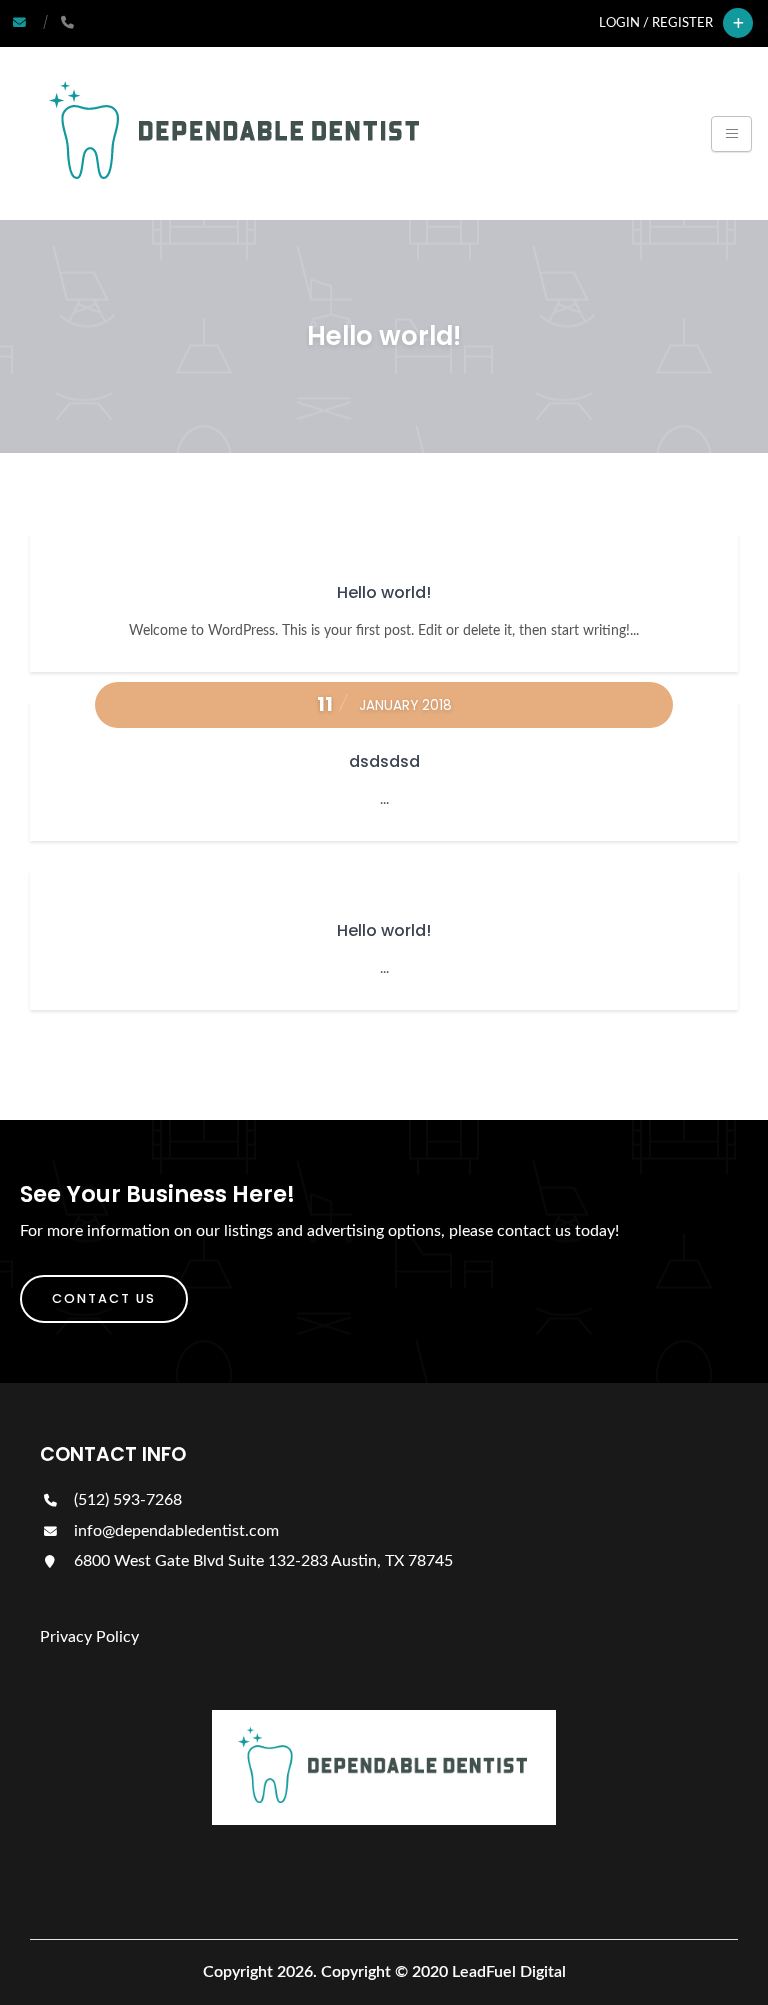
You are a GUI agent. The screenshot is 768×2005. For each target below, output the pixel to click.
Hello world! (384, 592)
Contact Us (104, 1298)
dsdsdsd (384, 761)
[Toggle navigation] (731, 134)
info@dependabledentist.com (176, 1531)
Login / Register (656, 23)
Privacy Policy (89, 1637)
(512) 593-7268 (126, 1500)
